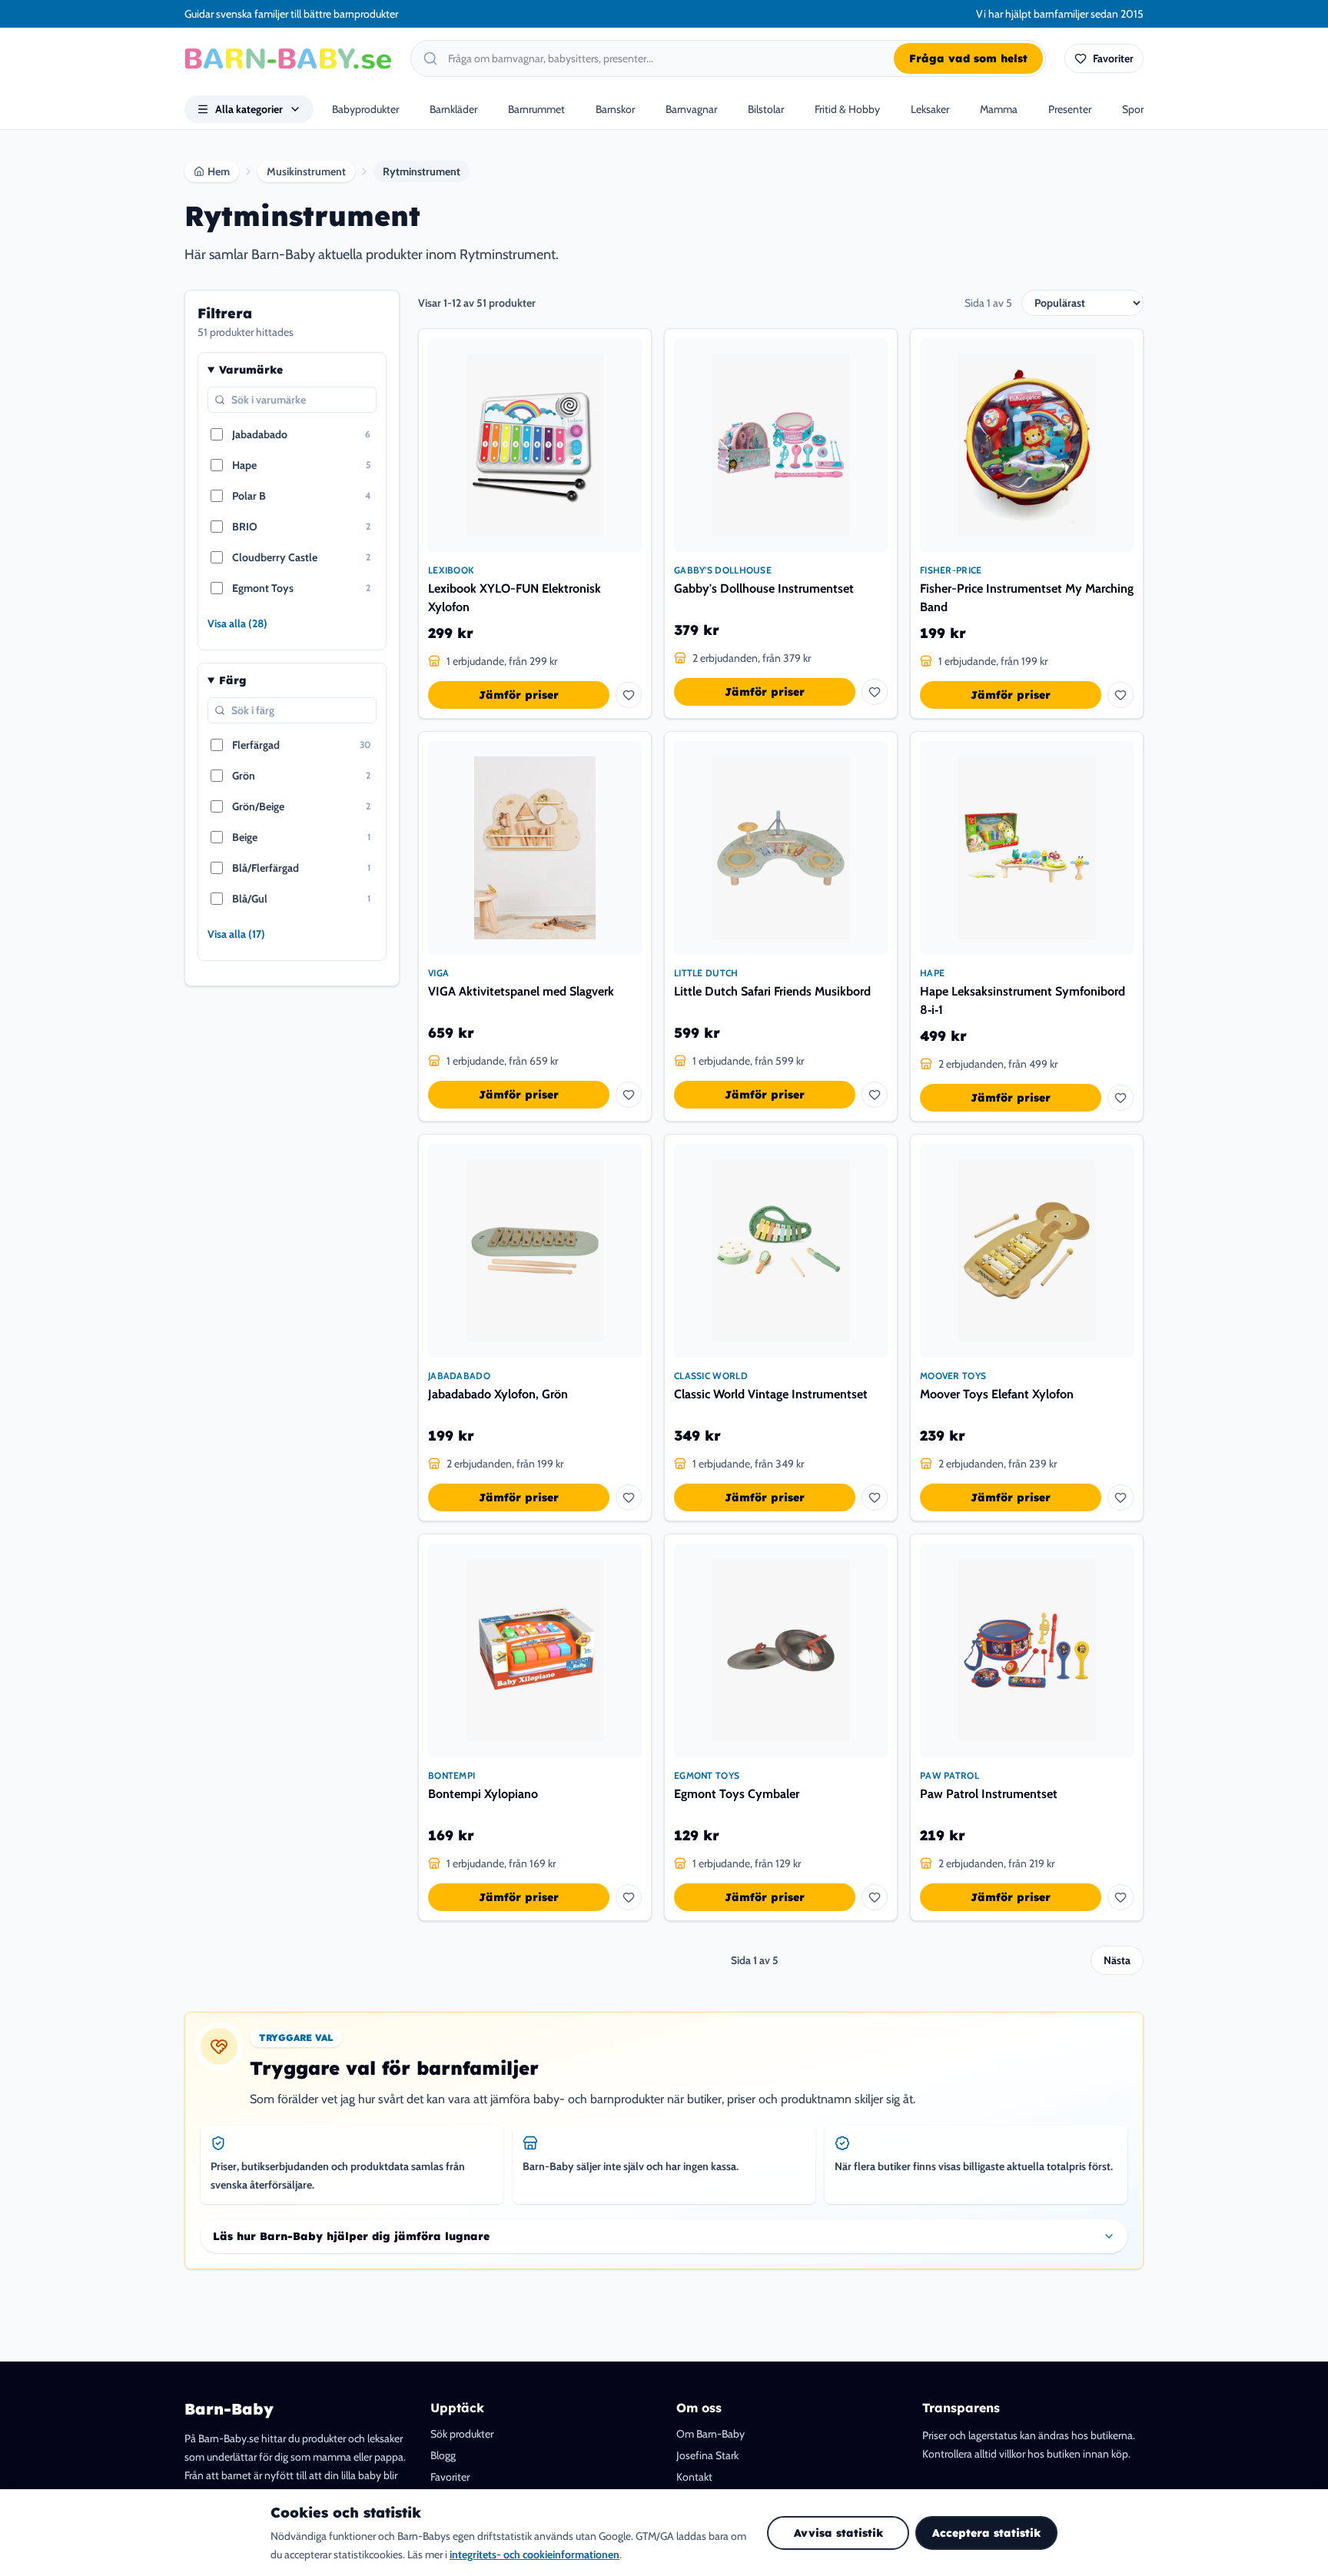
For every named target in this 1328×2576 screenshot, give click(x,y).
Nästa (1117, 1960)
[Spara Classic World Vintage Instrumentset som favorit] (875, 1497)
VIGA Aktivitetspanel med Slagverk (521, 991)
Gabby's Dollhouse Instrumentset (764, 588)
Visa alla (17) (236, 934)
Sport (1135, 109)
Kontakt (694, 2477)
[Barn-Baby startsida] (288, 58)
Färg (233, 680)
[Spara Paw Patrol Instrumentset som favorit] (1120, 1897)
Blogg (443, 2455)
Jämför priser (519, 695)
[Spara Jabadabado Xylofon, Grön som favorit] (629, 1497)
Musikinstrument (306, 171)
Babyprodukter (365, 109)
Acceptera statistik (986, 2533)
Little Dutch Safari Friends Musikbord (772, 991)
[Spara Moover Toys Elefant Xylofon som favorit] (1120, 1497)
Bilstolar (766, 109)
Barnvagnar (691, 109)
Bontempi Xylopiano (483, 1794)
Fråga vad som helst (968, 58)
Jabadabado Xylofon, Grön (498, 1394)
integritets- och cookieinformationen (535, 2554)
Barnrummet (536, 109)
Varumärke (251, 370)
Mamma (999, 109)
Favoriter (450, 2477)
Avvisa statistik (838, 2533)
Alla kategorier (249, 109)
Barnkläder (453, 109)
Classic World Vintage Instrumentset (771, 1394)
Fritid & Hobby (847, 109)
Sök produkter (462, 2434)
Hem (219, 171)
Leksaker (930, 109)
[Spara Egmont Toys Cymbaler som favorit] (875, 1897)
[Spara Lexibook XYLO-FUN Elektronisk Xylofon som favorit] (629, 695)
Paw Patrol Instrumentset (989, 1794)
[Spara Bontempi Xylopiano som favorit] (629, 1897)
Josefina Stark (707, 2455)
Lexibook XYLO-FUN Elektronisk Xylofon (515, 598)
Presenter (1070, 109)
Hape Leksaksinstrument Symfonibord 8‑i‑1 (1023, 1000)
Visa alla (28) (237, 623)
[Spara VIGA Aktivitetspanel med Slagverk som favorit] (629, 1095)
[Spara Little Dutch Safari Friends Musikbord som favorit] (875, 1095)
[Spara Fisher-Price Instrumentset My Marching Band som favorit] (1120, 695)
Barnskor (615, 109)
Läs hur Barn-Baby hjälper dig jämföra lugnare (351, 2236)
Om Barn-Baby (710, 2434)
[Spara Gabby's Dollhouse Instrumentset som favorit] (875, 692)
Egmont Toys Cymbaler (737, 1794)
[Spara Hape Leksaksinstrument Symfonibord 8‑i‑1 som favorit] (1120, 1098)
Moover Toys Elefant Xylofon (997, 1394)
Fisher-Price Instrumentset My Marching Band (1027, 598)
